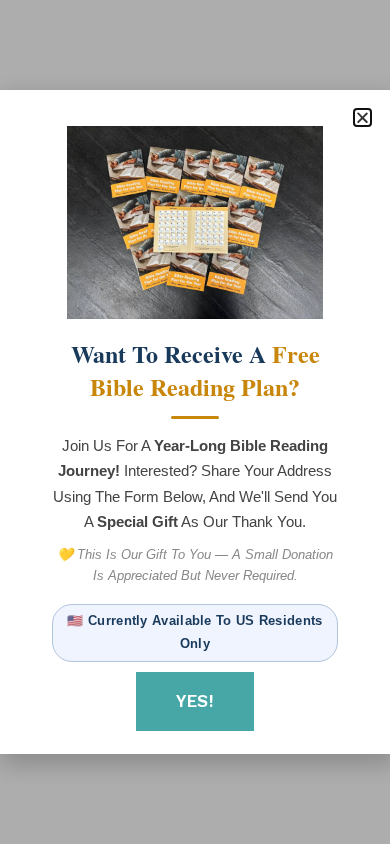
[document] (195, 422)
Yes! (195, 701)
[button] (362, 117)
